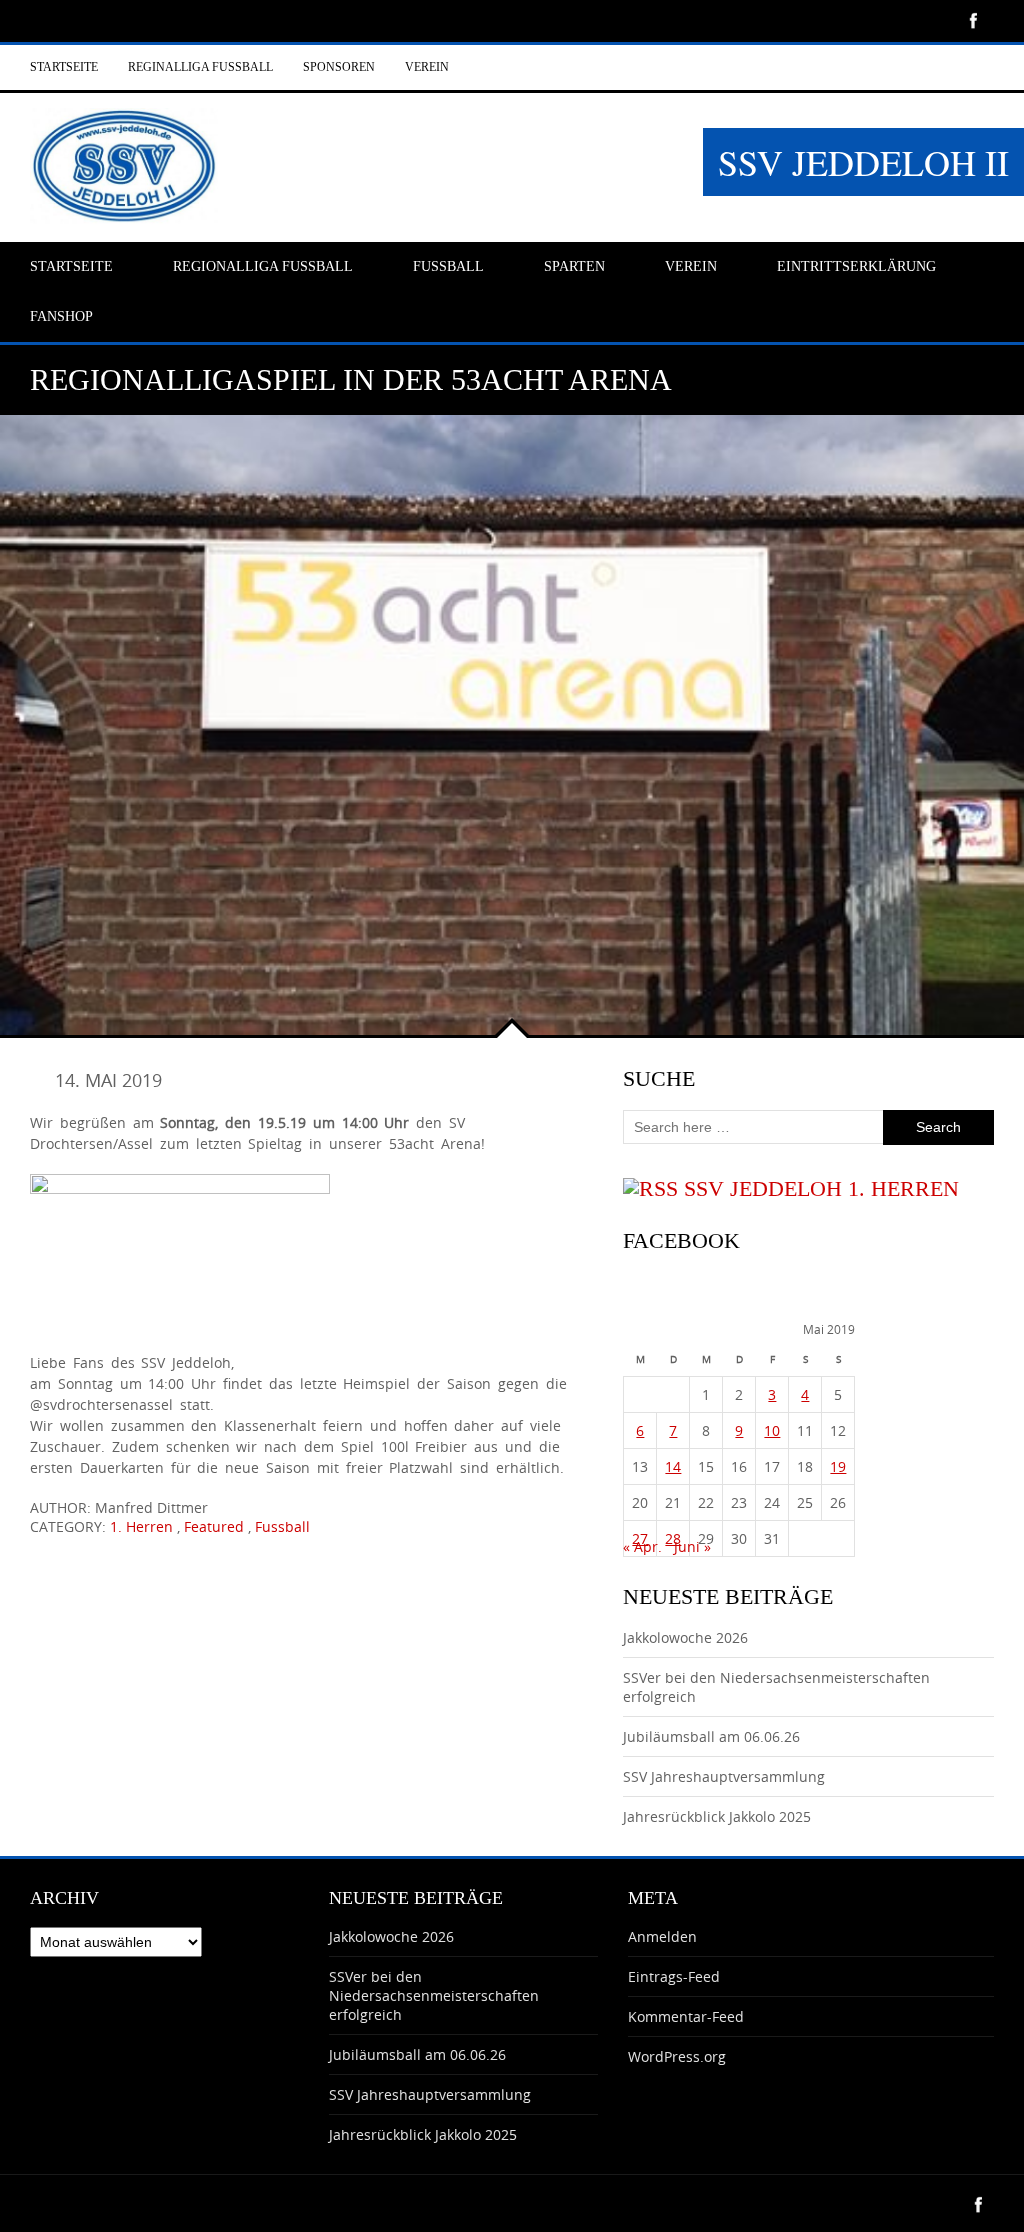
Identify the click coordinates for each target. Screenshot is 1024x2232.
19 (838, 1466)
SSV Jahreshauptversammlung (724, 1776)
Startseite (64, 67)
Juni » (692, 1546)
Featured (214, 1526)
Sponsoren (339, 67)
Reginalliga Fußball (200, 67)
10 (772, 1430)
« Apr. (642, 1546)
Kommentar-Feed (686, 2016)
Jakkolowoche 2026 (685, 1637)
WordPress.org (677, 2056)
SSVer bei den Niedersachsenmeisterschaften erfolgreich (434, 1995)
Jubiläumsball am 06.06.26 (711, 1736)
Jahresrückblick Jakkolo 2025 (717, 1816)
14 (673, 1466)
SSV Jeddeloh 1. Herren (821, 1188)
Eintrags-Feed (674, 1976)
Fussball (282, 1526)
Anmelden (662, 1936)
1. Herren (141, 1526)
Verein (427, 67)
